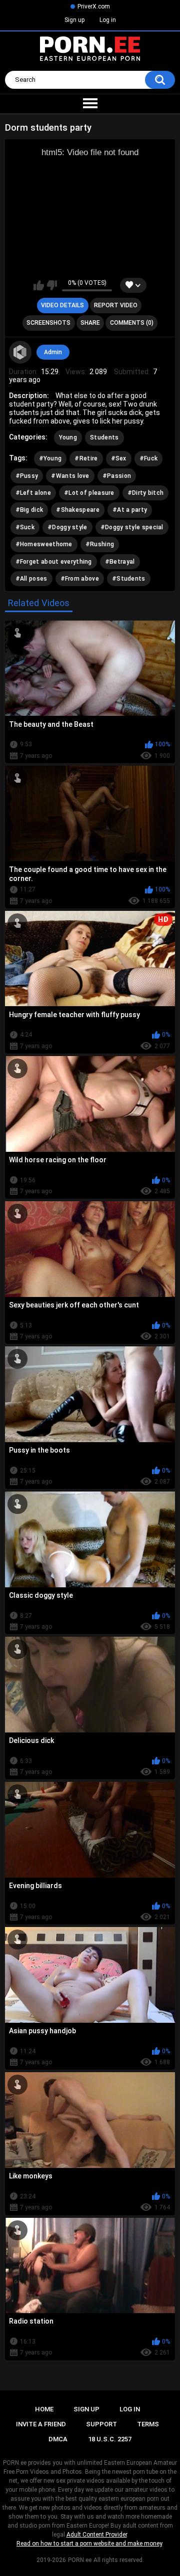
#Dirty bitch (146, 493)
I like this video (39, 285)
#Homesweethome (44, 544)
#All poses (31, 579)
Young (68, 437)
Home (44, 2409)
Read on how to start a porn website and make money (89, 2544)
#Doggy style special (132, 527)
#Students (129, 579)
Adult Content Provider (97, 2535)
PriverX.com (94, 6)
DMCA (58, 2439)
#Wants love (70, 476)
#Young (50, 458)
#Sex (119, 458)
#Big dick (29, 510)
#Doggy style (67, 527)
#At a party (130, 510)
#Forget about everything (54, 562)
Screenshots (48, 323)
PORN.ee (80, 2560)
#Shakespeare (78, 510)
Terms (148, 2424)
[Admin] (20, 352)
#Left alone (33, 493)
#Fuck (149, 458)
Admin (53, 352)
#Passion (117, 476)
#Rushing (100, 544)
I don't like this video (52, 285)
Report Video (116, 305)
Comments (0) (132, 323)
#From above (80, 579)
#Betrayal (120, 562)
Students (104, 437)
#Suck (25, 527)
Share (90, 323)
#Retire (86, 458)
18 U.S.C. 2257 (110, 2439)
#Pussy (27, 476)
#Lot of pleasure (89, 493)
